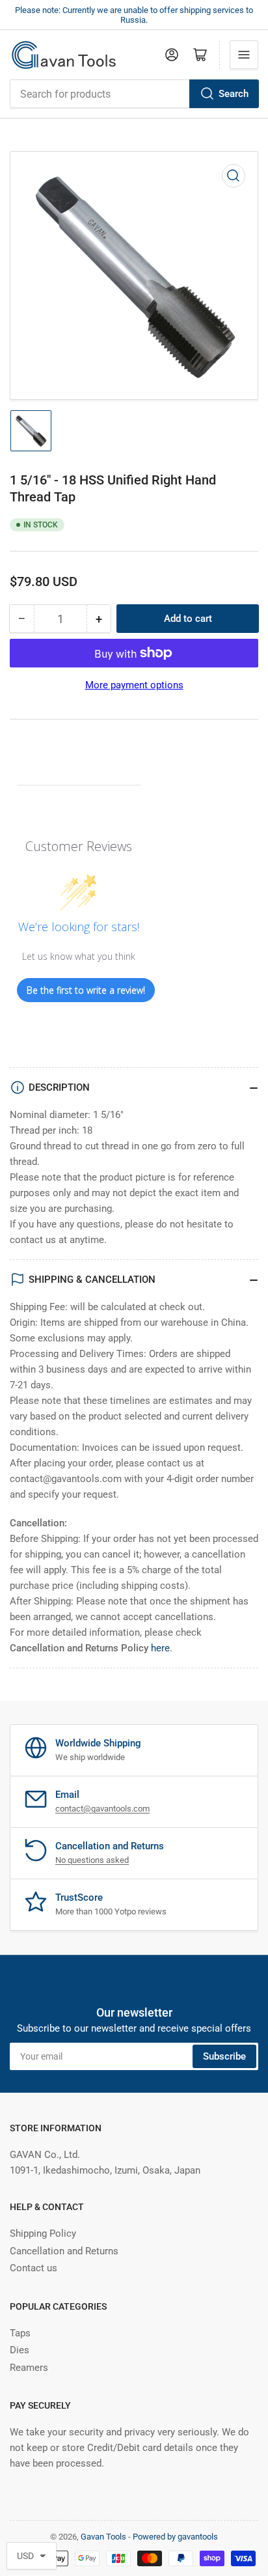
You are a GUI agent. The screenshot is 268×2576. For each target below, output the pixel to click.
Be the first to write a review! (86, 990)
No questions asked (92, 1860)
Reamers (29, 2368)
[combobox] (134, 94)
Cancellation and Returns (64, 2251)
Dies (20, 2350)
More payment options (134, 685)
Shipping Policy (43, 2233)
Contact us (33, 2268)
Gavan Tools (103, 2537)
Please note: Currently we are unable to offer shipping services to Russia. (134, 15)
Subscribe (224, 2056)
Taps (20, 2333)
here (160, 1648)
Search (234, 94)
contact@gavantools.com (102, 1809)
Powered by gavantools (175, 2537)
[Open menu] (244, 55)
